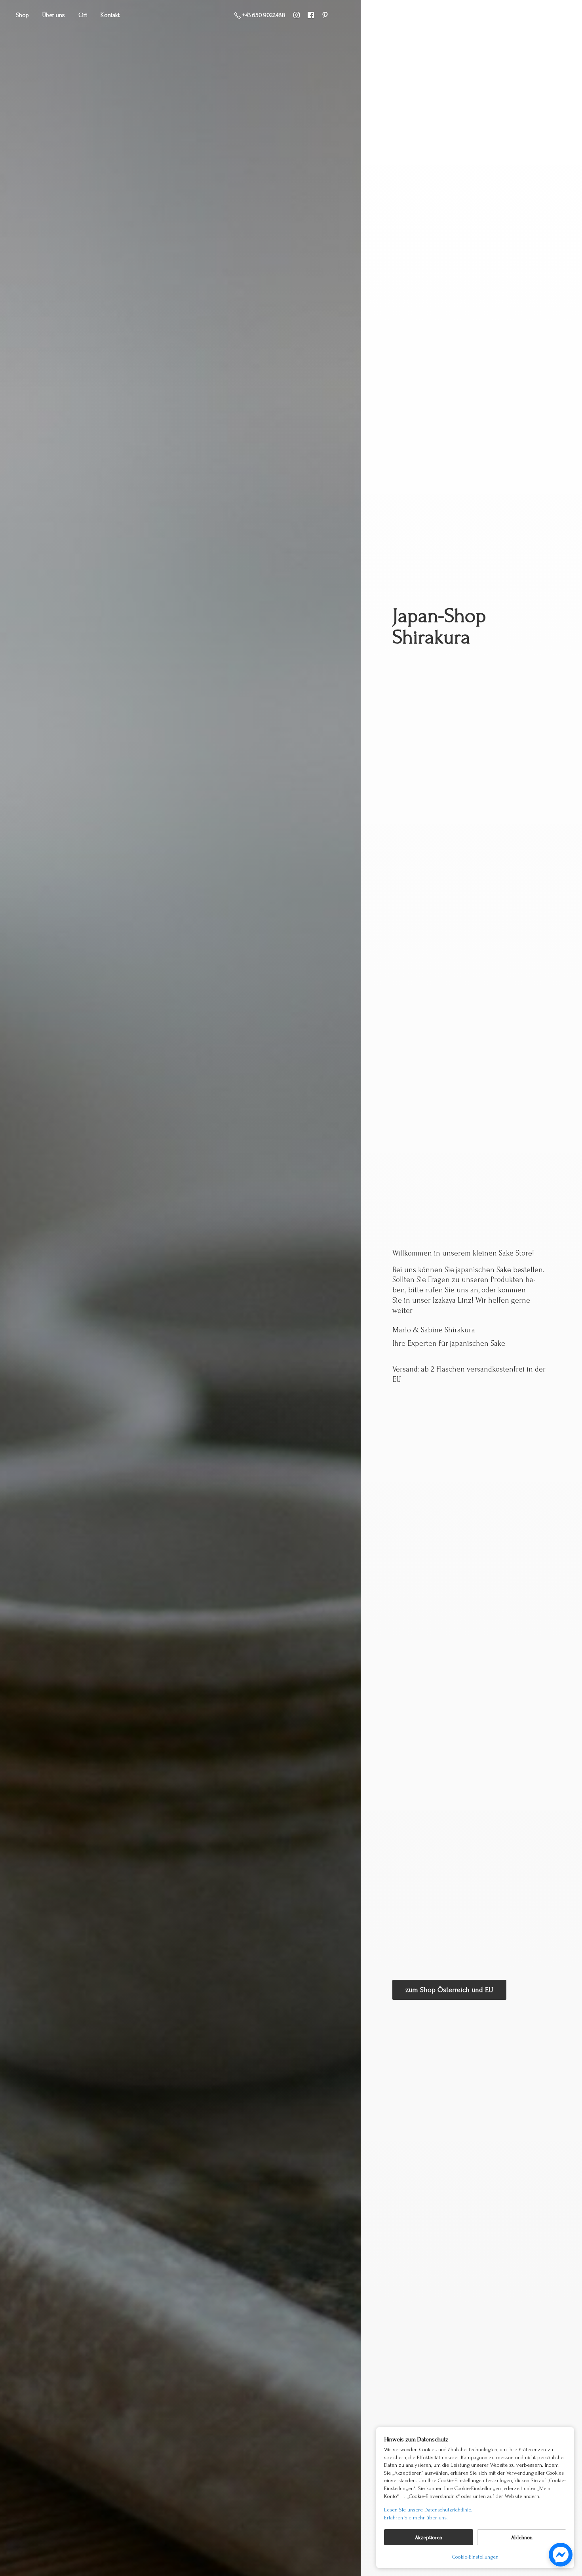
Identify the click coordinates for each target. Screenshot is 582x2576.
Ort (83, 15)
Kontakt (110, 15)
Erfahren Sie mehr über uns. (416, 2518)
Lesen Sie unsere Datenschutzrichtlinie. (428, 2510)
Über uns (54, 15)
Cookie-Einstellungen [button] (475, 2557)
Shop (22, 15)
